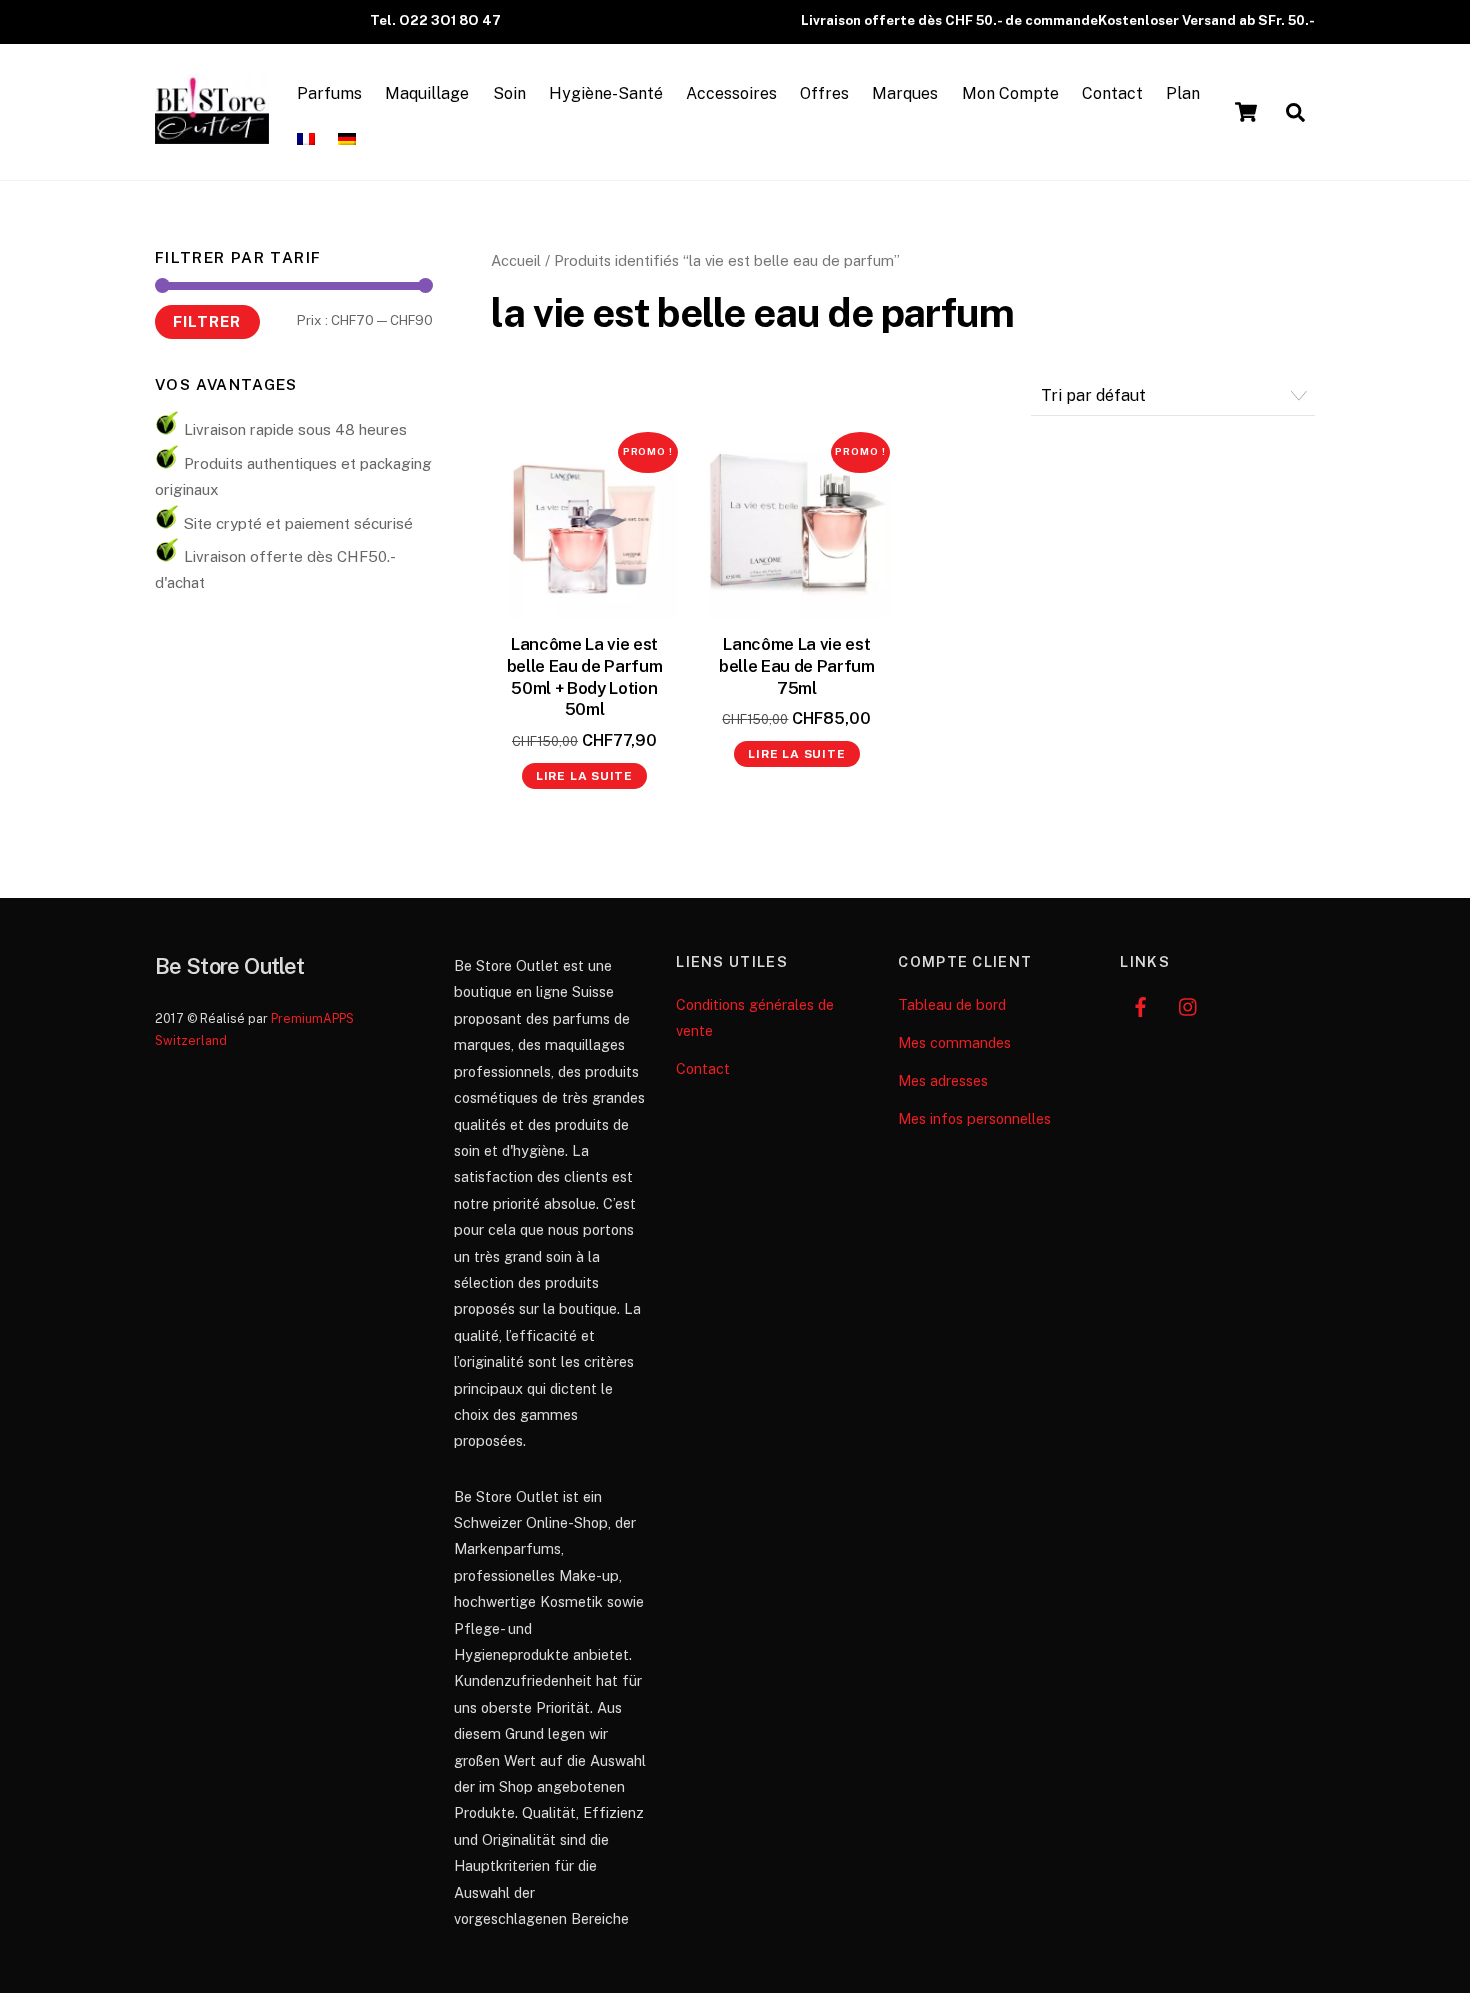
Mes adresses (943, 1080)
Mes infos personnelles (974, 1118)
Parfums (329, 93)
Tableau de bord (952, 1004)
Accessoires (731, 93)
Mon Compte (1010, 93)
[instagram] (1189, 1004)
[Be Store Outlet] (212, 134)
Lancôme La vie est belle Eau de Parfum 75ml (797, 666)
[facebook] (1140, 1004)
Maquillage (427, 93)
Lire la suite (584, 776)
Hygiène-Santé (606, 93)
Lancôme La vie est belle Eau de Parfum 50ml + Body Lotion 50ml (585, 677)
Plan (1183, 93)
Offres (824, 93)
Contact (1112, 93)
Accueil (516, 260)
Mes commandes (954, 1042)
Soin (509, 93)
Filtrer (207, 321)
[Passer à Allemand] (347, 140)
